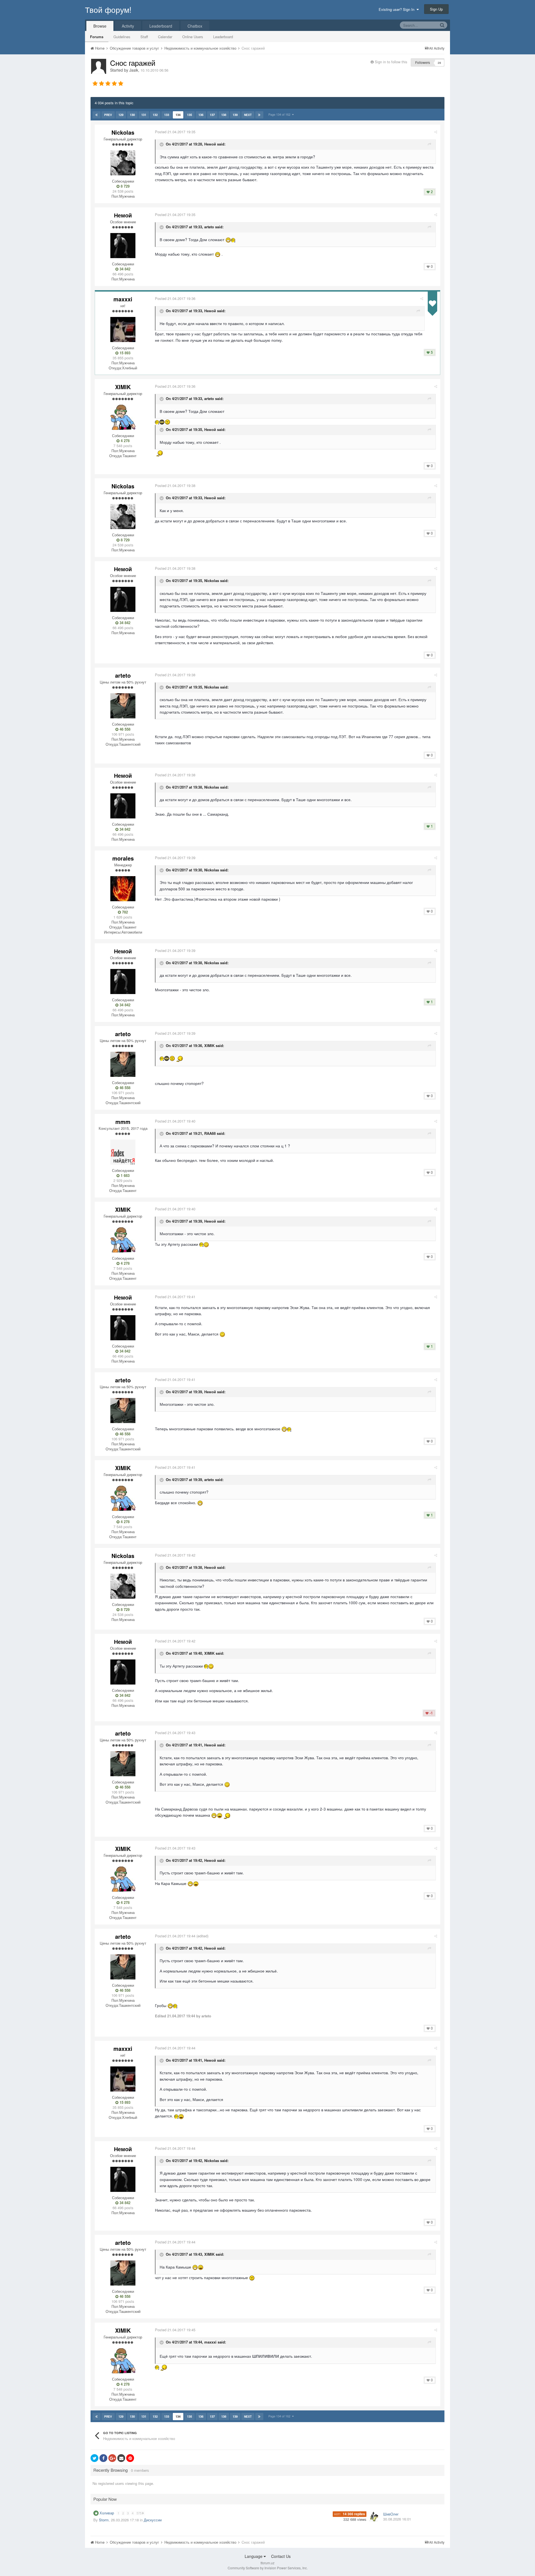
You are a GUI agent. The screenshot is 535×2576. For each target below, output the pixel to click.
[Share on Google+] (112, 2458)
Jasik (134, 70)
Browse (100, 26)
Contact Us (281, 2556)
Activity (128, 26)
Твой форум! (108, 9)
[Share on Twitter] (94, 2458)
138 (224, 115)
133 (167, 115)
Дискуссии (153, 2520)
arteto (123, 675)
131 (144, 115)
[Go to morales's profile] (123, 889)
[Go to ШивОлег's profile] (374, 2517)
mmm (123, 1122)
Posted (175, 132)
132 (155, 115)
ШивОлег (391, 2514)
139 (235, 115)
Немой (123, 215)
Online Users (193, 37)
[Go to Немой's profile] (123, 246)
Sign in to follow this (391, 62)
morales (123, 858)
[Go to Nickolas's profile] (123, 163)
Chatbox (195, 26)
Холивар (107, 2513)
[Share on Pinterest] (130, 2458)
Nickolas (123, 132)
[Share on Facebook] (103, 2458)
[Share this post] (436, 132)
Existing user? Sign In (398, 9)
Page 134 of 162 (280, 114)
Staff (144, 37)
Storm (104, 2520)
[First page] (97, 115)
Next (248, 115)
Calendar (165, 37)
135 (189, 115)
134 (178, 115)
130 (132, 115)
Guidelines (122, 37)
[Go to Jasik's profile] (99, 66)
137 (212, 115)
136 (201, 115)
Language (254, 2556)
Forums (97, 37)
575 (139, 2513)
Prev (108, 115)
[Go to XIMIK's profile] (123, 417)
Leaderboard (223, 37)
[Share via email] (121, 2458)
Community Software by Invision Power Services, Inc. (268, 2568)
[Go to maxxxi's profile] (123, 329)
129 (121, 115)
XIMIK (123, 387)
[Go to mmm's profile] (123, 1152)
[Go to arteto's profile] (123, 706)
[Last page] (259, 115)
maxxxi (123, 299)
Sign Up (436, 9)
